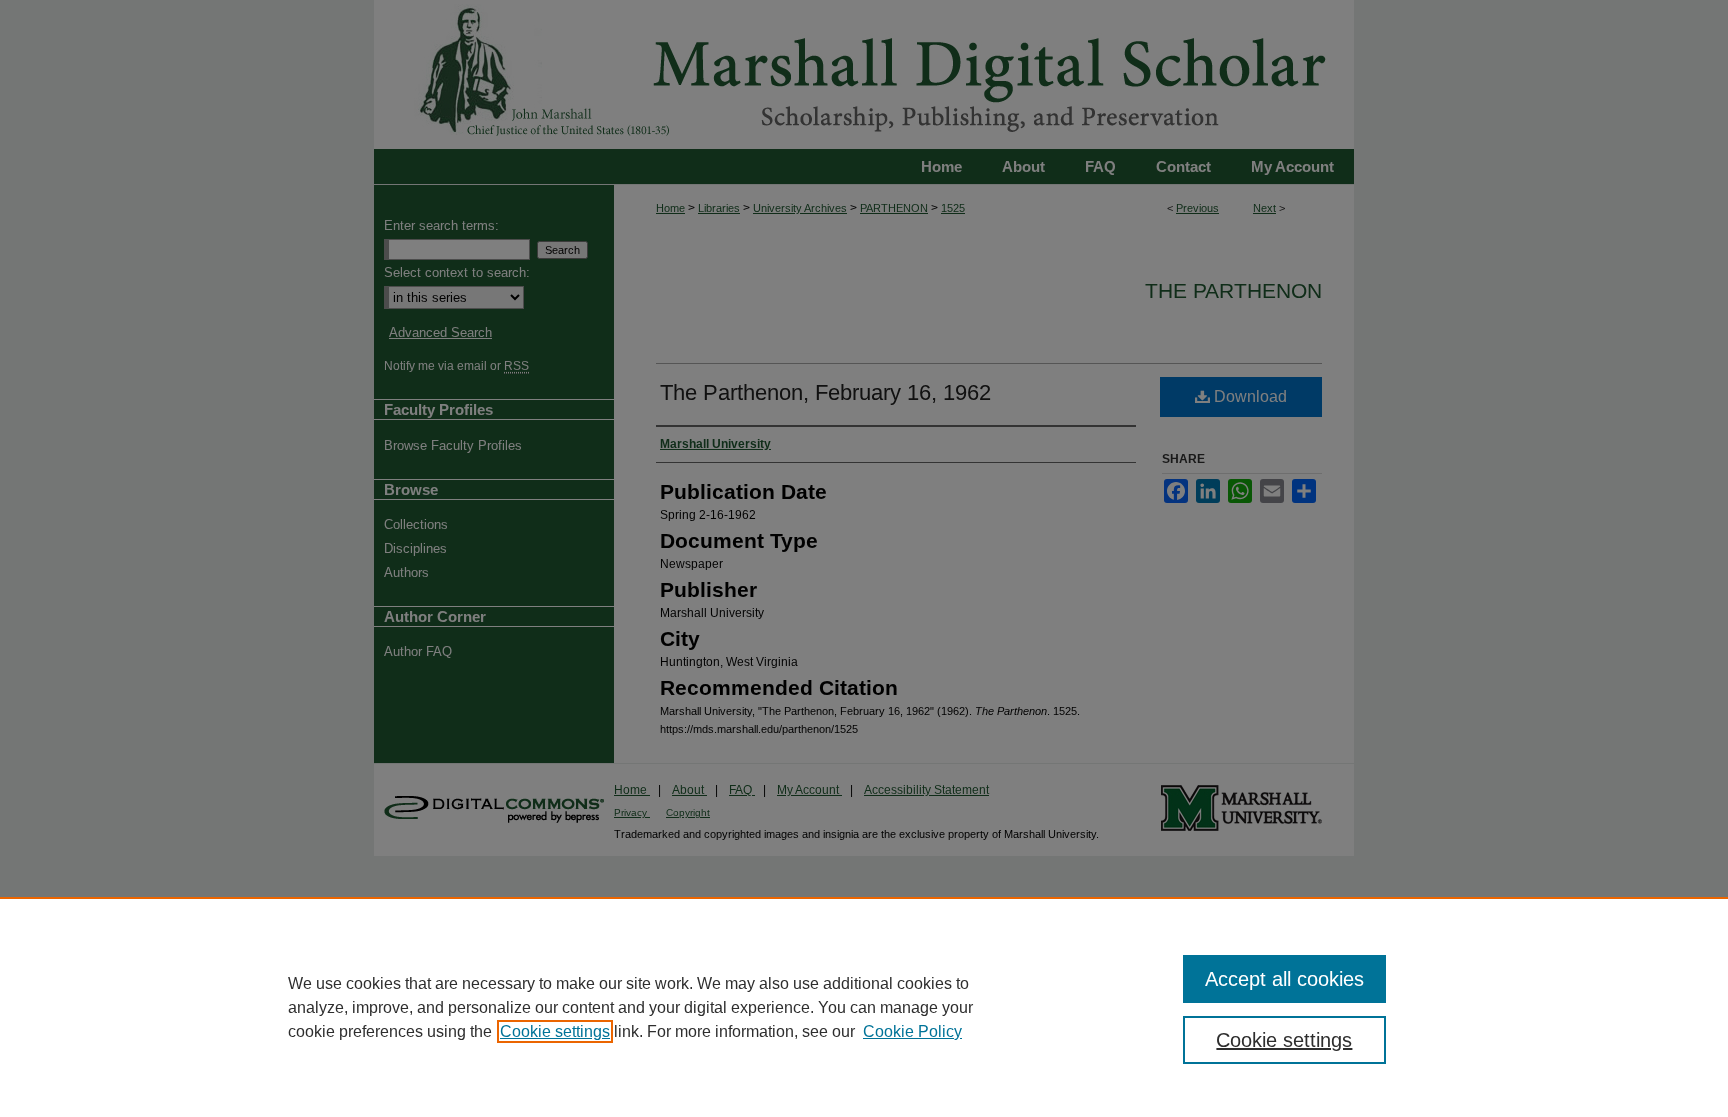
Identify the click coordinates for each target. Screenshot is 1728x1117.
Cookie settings (555, 1031)
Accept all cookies (1284, 979)
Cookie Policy (912, 1031)
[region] (864, 1007)
